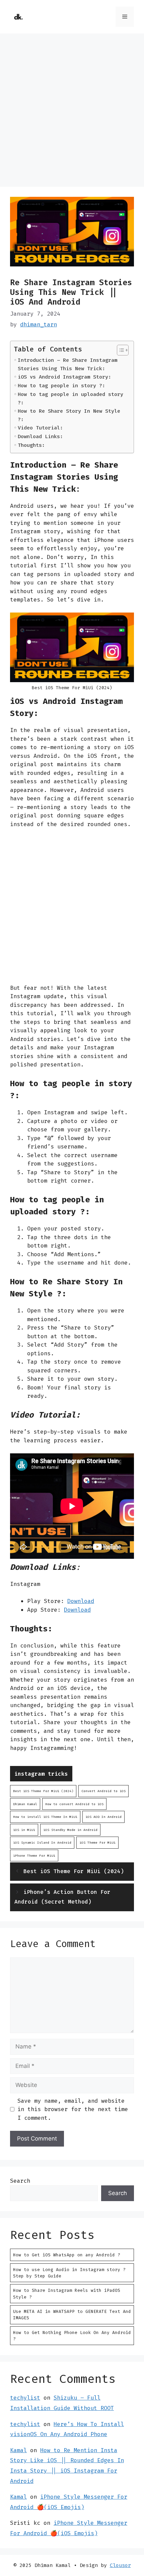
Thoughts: (31, 445)
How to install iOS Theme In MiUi (45, 1817)
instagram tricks (41, 1774)
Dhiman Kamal (25, 1804)
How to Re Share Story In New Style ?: (69, 415)
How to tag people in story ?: (61, 386)
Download (81, 1601)
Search (20, 2181)
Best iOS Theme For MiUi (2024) (43, 1791)
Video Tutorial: (40, 428)
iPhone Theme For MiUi (34, 1856)
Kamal (18, 2450)
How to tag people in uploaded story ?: (70, 398)
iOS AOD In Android (103, 1817)
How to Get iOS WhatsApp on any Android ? (67, 2255)
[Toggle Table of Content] (119, 350)
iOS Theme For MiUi (97, 1842)
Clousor (120, 2565)
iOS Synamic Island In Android (42, 1842)
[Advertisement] (72, 112)
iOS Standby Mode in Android (70, 1830)
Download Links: (40, 436)
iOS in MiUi (24, 1830)
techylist (25, 2398)
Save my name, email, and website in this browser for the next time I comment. (73, 2109)
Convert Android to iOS (103, 1791)
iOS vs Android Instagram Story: (64, 377)
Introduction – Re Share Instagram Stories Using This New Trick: (67, 364)
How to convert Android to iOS (74, 1804)
